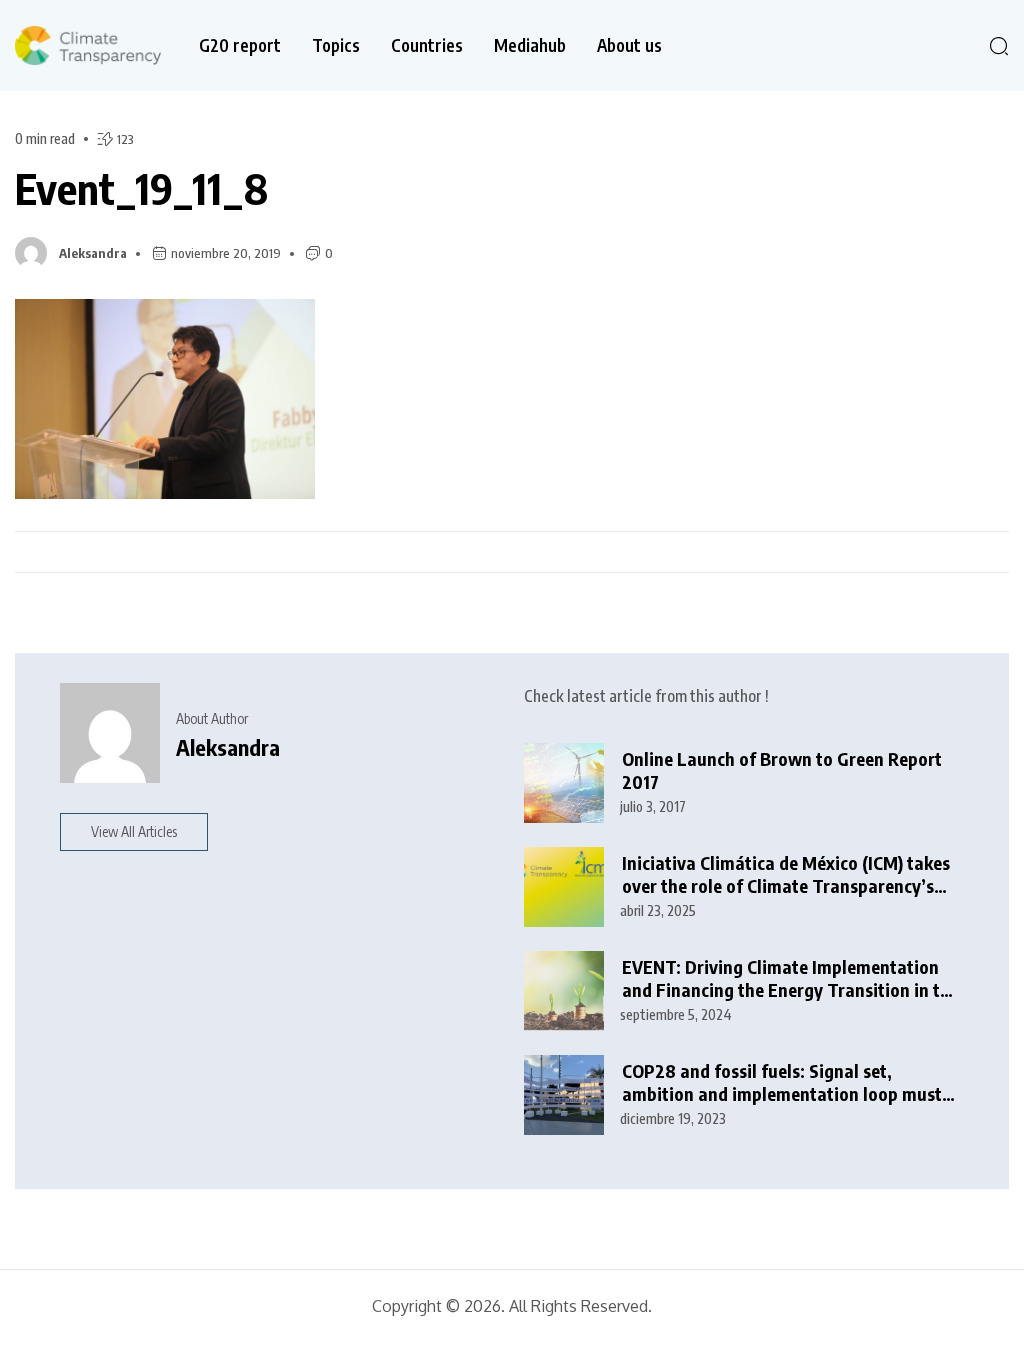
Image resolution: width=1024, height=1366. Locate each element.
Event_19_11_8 (141, 188)
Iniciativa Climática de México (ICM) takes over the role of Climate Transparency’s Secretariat (786, 874)
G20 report (240, 45)
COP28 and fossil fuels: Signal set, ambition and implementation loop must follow (782, 1082)
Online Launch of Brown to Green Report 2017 (782, 770)
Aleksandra (93, 253)
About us (629, 45)
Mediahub (530, 45)
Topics (336, 45)
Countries (427, 45)
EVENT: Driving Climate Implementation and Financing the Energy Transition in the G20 (790, 978)
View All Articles (134, 831)
